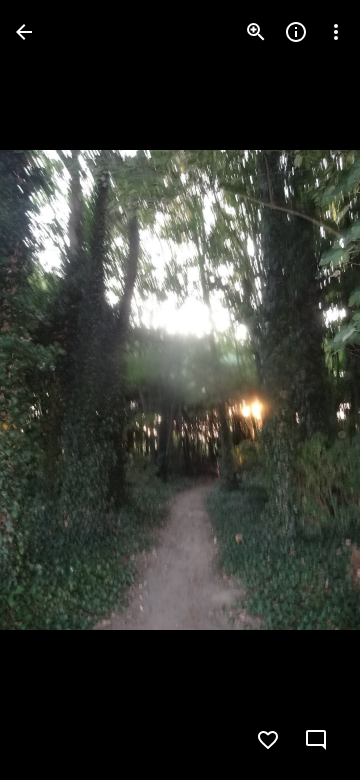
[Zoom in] (256, 32)
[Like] (268, 740)
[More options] (336, 32)
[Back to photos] (24, 32)
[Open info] (296, 32)
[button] (56, 390)
